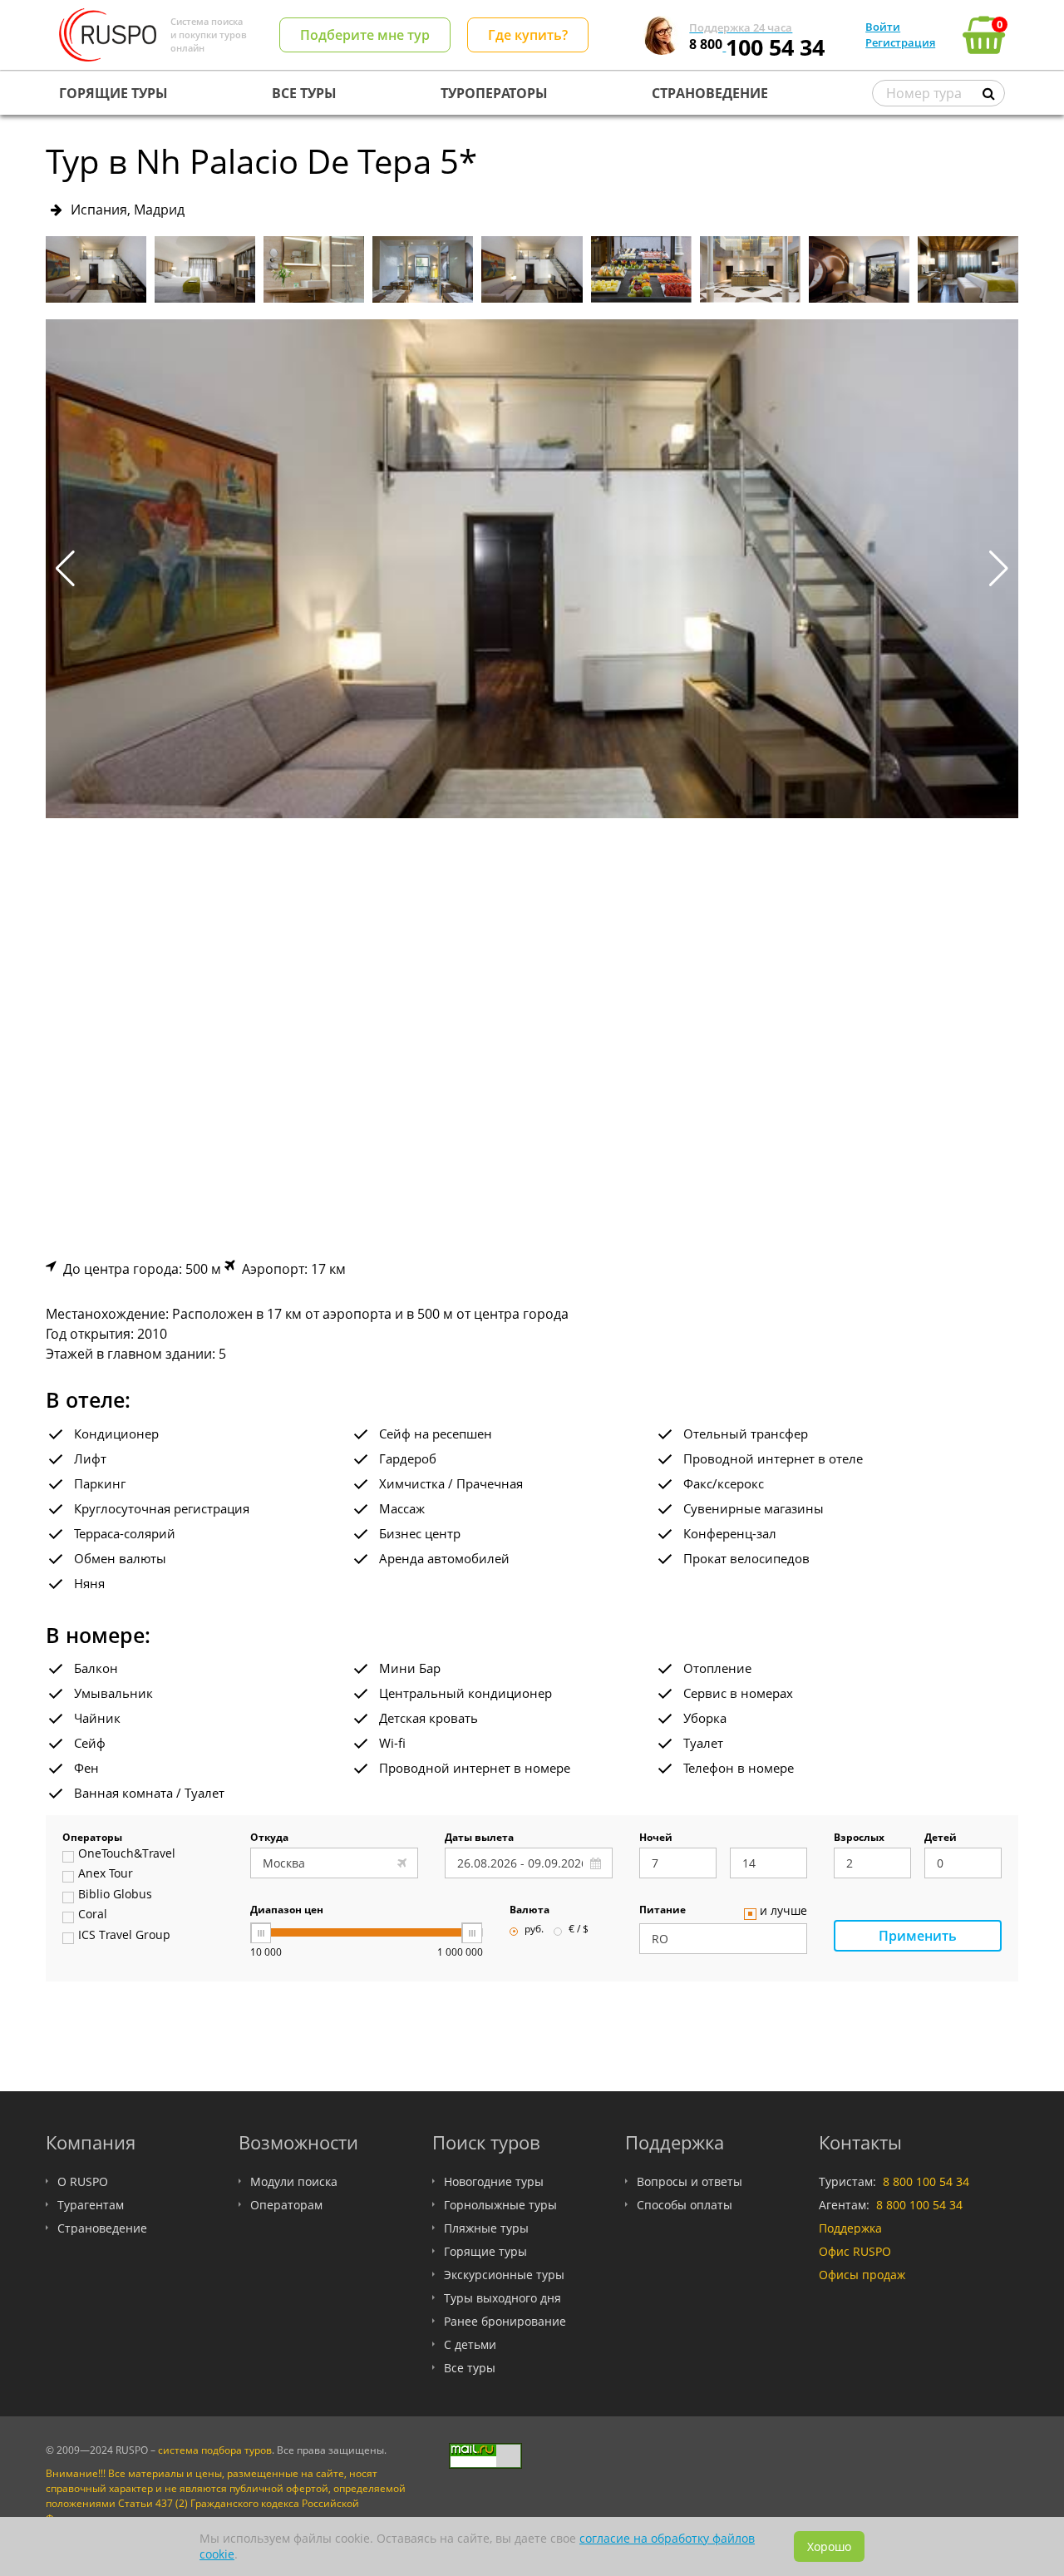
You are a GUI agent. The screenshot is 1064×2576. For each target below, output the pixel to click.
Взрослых (859, 1838)
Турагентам (91, 2205)
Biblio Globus (115, 1895)
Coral (93, 1915)
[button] (999, 569)
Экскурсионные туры (504, 2275)
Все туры (470, 2368)
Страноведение (102, 2228)
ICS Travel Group (124, 1936)
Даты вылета (479, 1838)
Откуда (269, 1838)
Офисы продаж (862, 2275)
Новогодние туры (494, 2181)
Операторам (286, 2205)
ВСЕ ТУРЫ (304, 93)
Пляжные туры (486, 2228)
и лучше (783, 1912)
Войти (883, 27)
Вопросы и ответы (690, 2181)
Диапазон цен (287, 1911)
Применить (918, 1936)
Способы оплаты (685, 2205)
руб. (534, 1930)
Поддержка (850, 2228)
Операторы (92, 1838)
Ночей (656, 1838)
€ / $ (579, 1930)
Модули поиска (294, 2181)
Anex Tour (106, 1874)
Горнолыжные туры (500, 2205)
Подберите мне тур (365, 35)
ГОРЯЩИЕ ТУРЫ (113, 93)
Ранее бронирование (505, 2321)
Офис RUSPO (855, 2251)
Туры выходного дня (502, 2298)
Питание (663, 1911)
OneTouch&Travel (127, 1854)
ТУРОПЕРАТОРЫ (494, 93)
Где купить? (528, 35)
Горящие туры (485, 2251)
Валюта (530, 1911)
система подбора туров (215, 2450)
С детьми (470, 2344)
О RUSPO (83, 2181)
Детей (941, 1838)
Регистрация (900, 42)
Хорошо (829, 2546)
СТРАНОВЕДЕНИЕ (710, 93)
